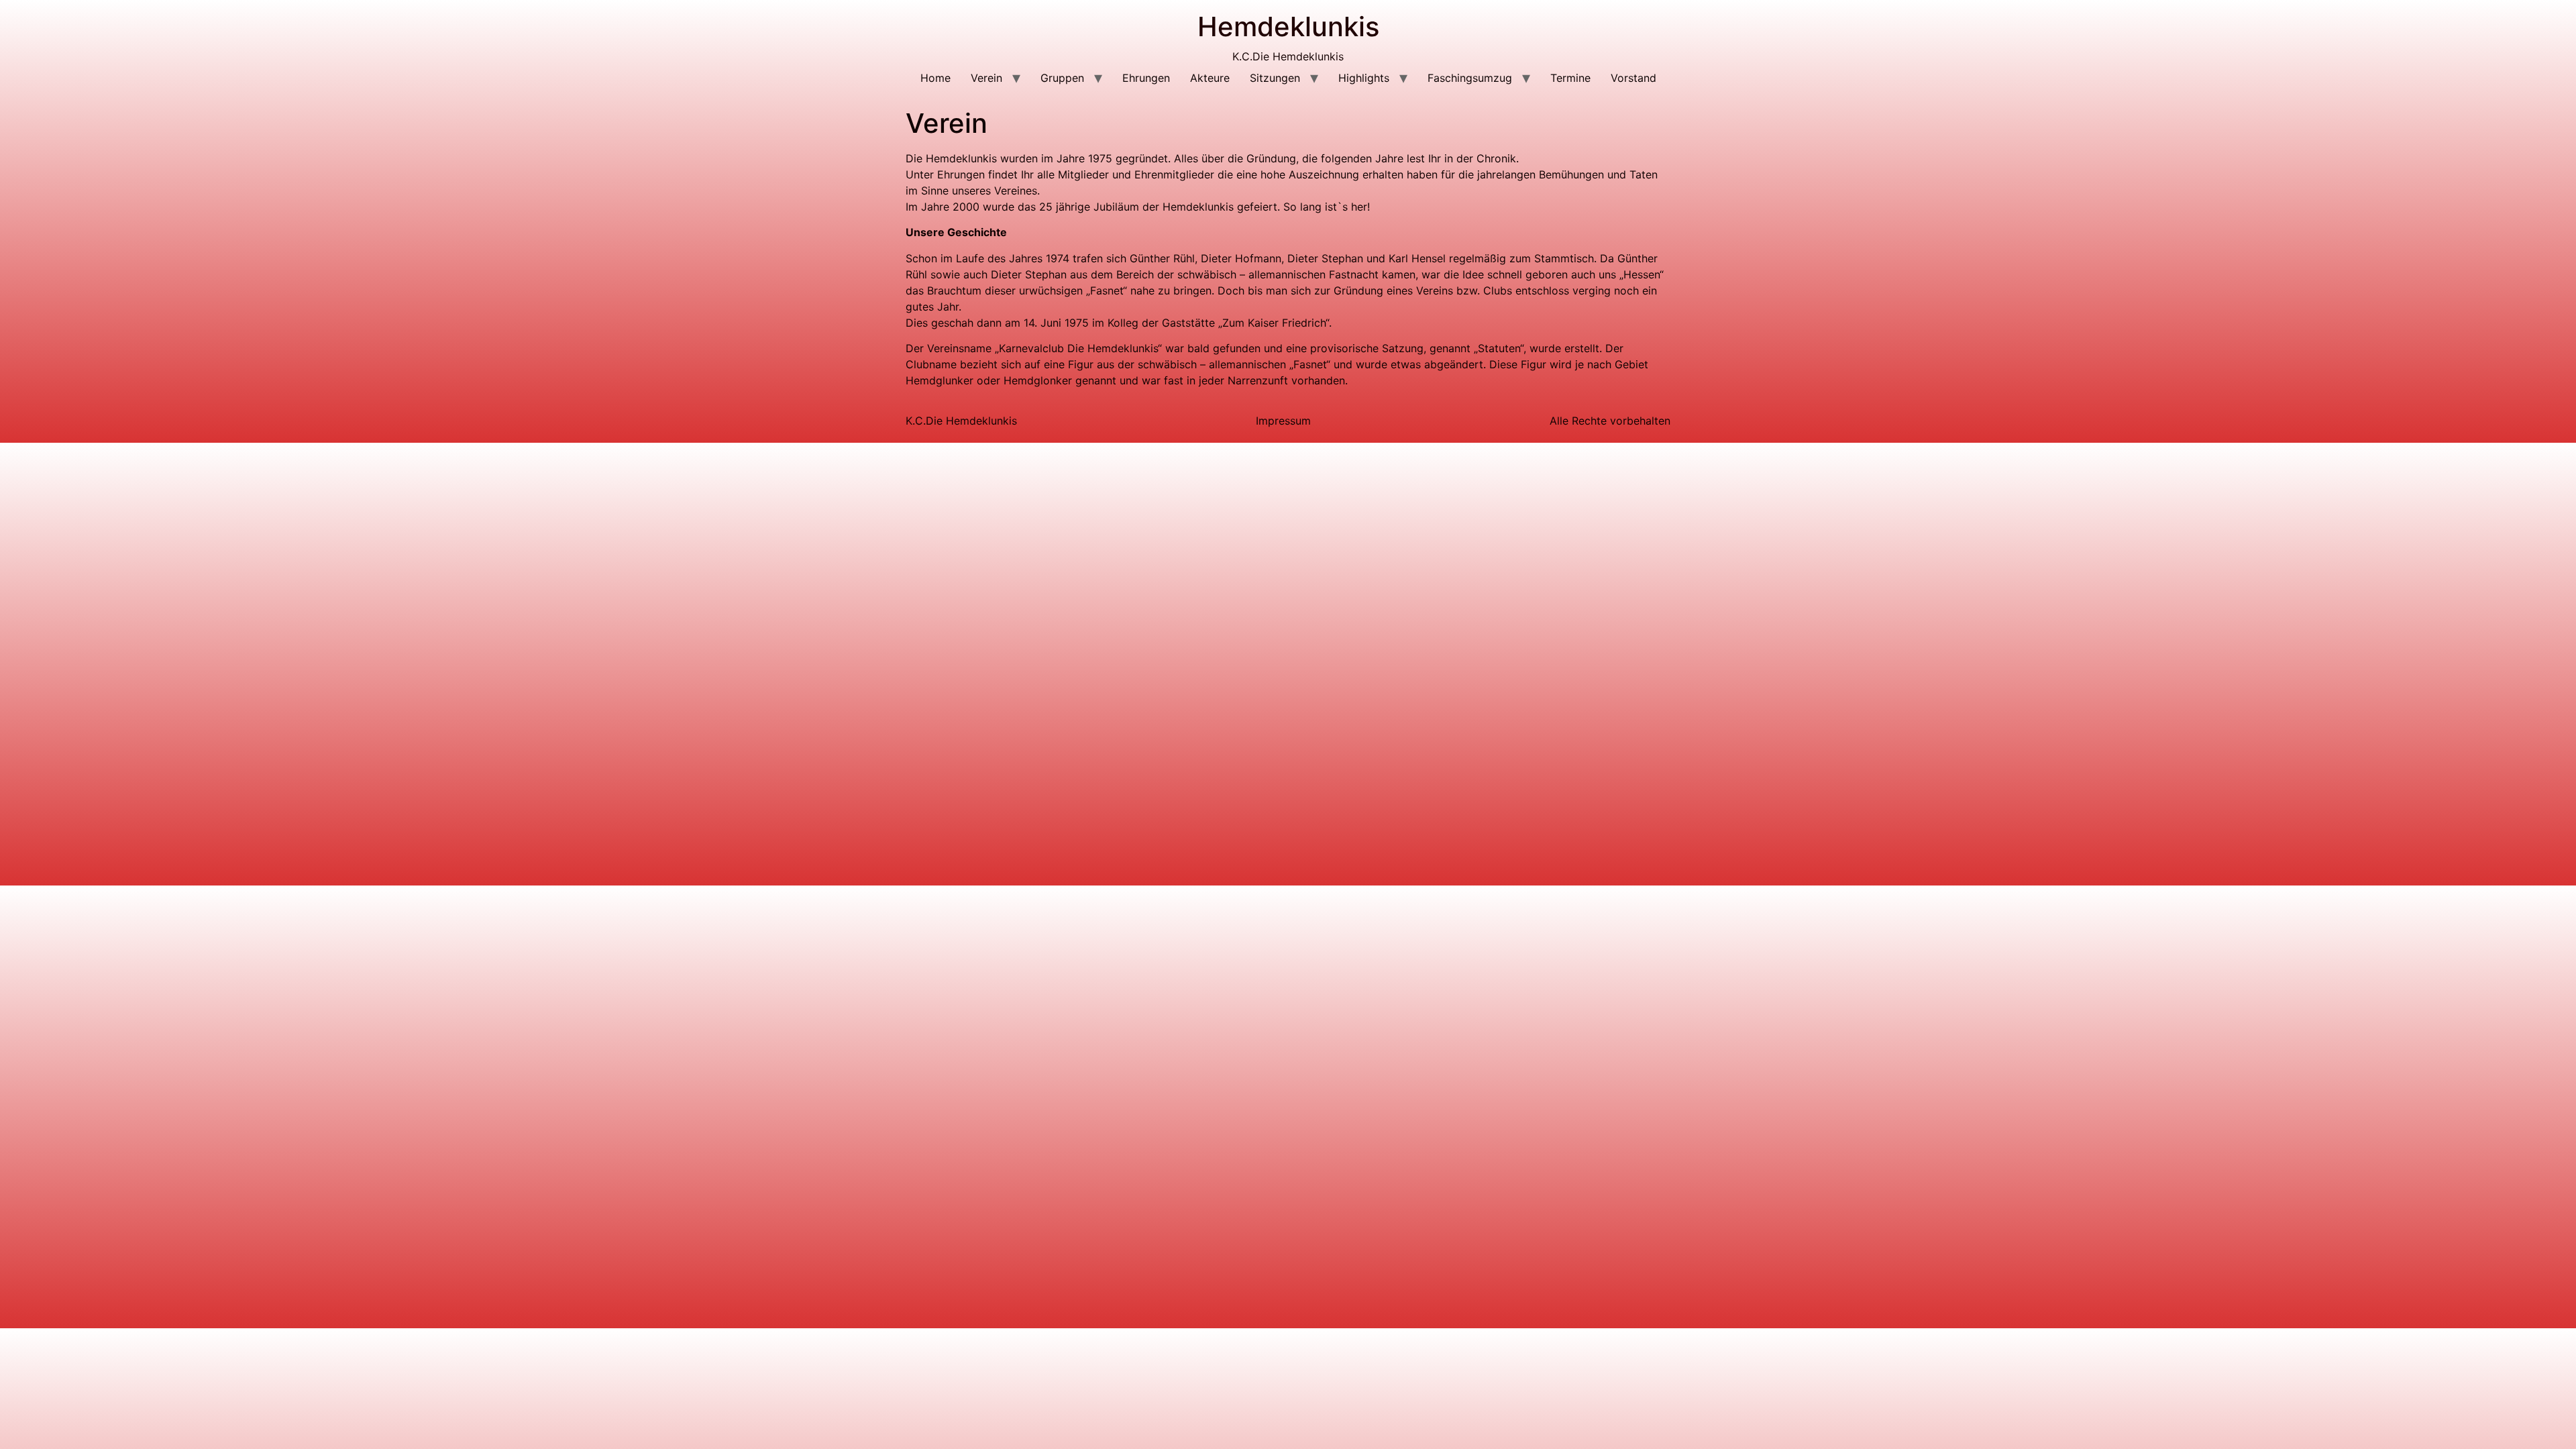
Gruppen (1062, 78)
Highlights (1364, 78)
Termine (1570, 78)
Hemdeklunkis (1288, 26)
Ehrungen (1146, 78)
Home (935, 78)
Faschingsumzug (1470, 78)
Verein (986, 78)
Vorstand (1633, 78)
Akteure (1210, 78)
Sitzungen (1275, 78)
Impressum (1283, 421)
